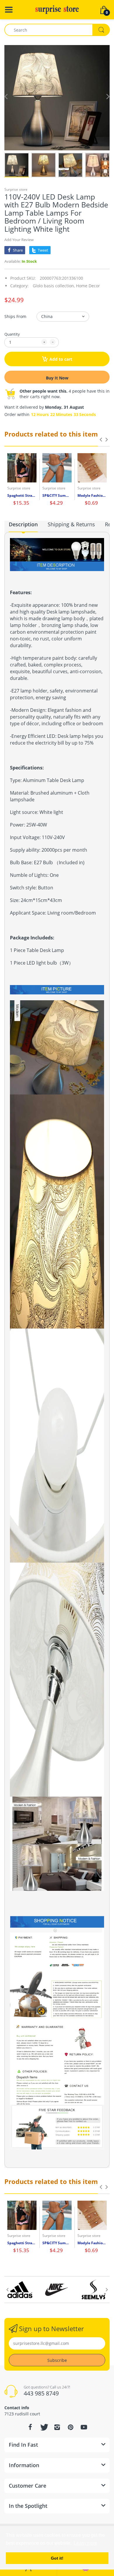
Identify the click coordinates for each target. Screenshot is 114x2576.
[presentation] (101, 439)
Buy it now (57, 378)
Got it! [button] (57, 2558)
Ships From (15, 316)
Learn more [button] (85, 2543)
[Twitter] (44, 2427)
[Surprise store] (57, 9)
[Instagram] (57, 2427)
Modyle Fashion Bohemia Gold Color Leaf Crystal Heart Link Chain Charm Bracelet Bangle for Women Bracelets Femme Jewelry (92, 496)
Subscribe (57, 2360)
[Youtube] (84, 2427)
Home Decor (88, 286)
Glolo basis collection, (54, 286)
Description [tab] (23, 524)
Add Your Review (19, 240)
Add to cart (61, 359)
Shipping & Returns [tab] (71, 524)
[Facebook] (30, 2427)
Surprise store (16, 189)
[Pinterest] (70, 2427)
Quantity (12, 334)
